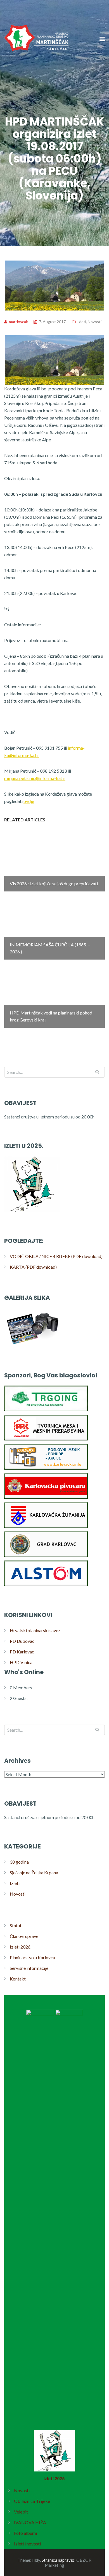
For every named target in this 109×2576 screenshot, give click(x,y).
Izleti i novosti (27, 2544)
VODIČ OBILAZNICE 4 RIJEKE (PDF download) (56, 1256)
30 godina (19, 1862)
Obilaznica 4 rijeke (32, 2501)
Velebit (21, 2512)
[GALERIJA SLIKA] (32, 1346)
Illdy (36, 2560)
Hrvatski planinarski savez (35, 1630)
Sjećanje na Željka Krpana (34, 1872)
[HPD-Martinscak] (36, 70)
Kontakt (18, 1979)
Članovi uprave (24, 1936)
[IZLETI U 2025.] (32, 1212)
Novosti (95, 322)
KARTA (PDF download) (33, 1267)
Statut (16, 1925)
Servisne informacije (29, 1968)
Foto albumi (25, 2533)
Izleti (82, 322)
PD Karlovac (22, 1652)
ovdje (29, 801)
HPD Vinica (21, 1662)
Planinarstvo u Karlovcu (32, 1957)
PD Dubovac (22, 1641)
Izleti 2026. (21, 1947)
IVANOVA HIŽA (30, 2522)
